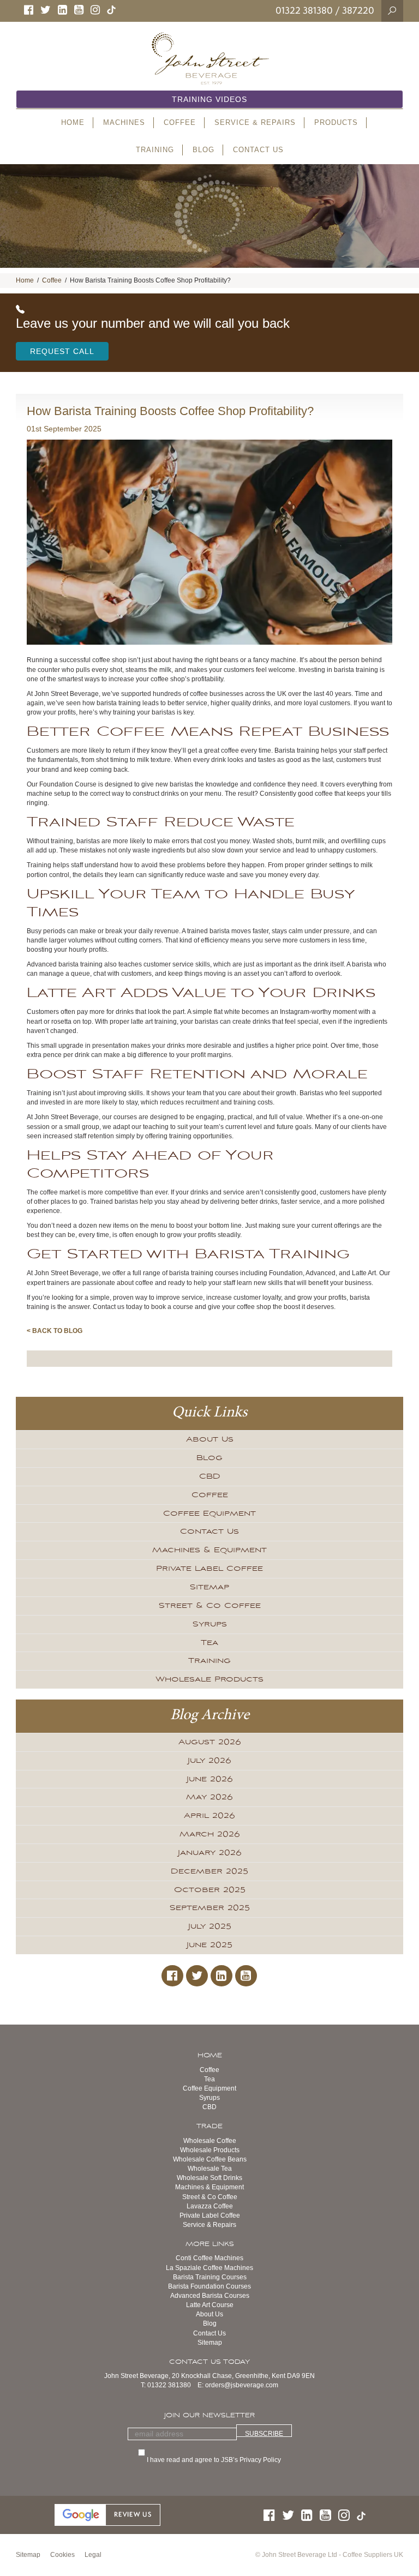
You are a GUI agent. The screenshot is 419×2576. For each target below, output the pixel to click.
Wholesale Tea (210, 2169)
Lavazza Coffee (210, 2206)
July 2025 (210, 1926)
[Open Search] (392, 10)
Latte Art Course (210, 2305)
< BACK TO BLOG (55, 1331)
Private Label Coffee (209, 1569)
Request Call (62, 351)
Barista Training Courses (210, 2277)
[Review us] (107, 2514)
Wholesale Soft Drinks (209, 2178)
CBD (210, 1476)
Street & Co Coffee (210, 1606)
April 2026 (209, 1816)
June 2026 (210, 1779)
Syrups (210, 1624)
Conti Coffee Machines (209, 2258)
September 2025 (210, 1908)
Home (25, 280)
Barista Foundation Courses (209, 2286)
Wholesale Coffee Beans (210, 2159)
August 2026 (210, 1742)
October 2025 (210, 1890)
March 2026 (210, 1834)
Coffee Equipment (209, 1514)
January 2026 (210, 1853)
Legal (93, 2555)
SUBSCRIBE (264, 2433)
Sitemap (209, 1587)
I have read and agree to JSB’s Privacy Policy (215, 2460)
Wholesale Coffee (210, 2141)
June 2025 (209, 1945)
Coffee (52, 280)
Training (209, 1661)
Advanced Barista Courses (210, 2296)
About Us (210, 1439)
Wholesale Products (209, 1679)
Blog (209, 1458)
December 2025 (209, 1871)
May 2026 (209, 1797)
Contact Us (209, 1532)
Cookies (62, 2555)
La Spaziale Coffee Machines (209, 2268)
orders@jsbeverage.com (242, 2385)
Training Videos (209, 99)
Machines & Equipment (209, 1550)
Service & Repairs (209, 2225)
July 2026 (209, 1761)
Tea (209, 1643)
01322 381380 (304, 10)
